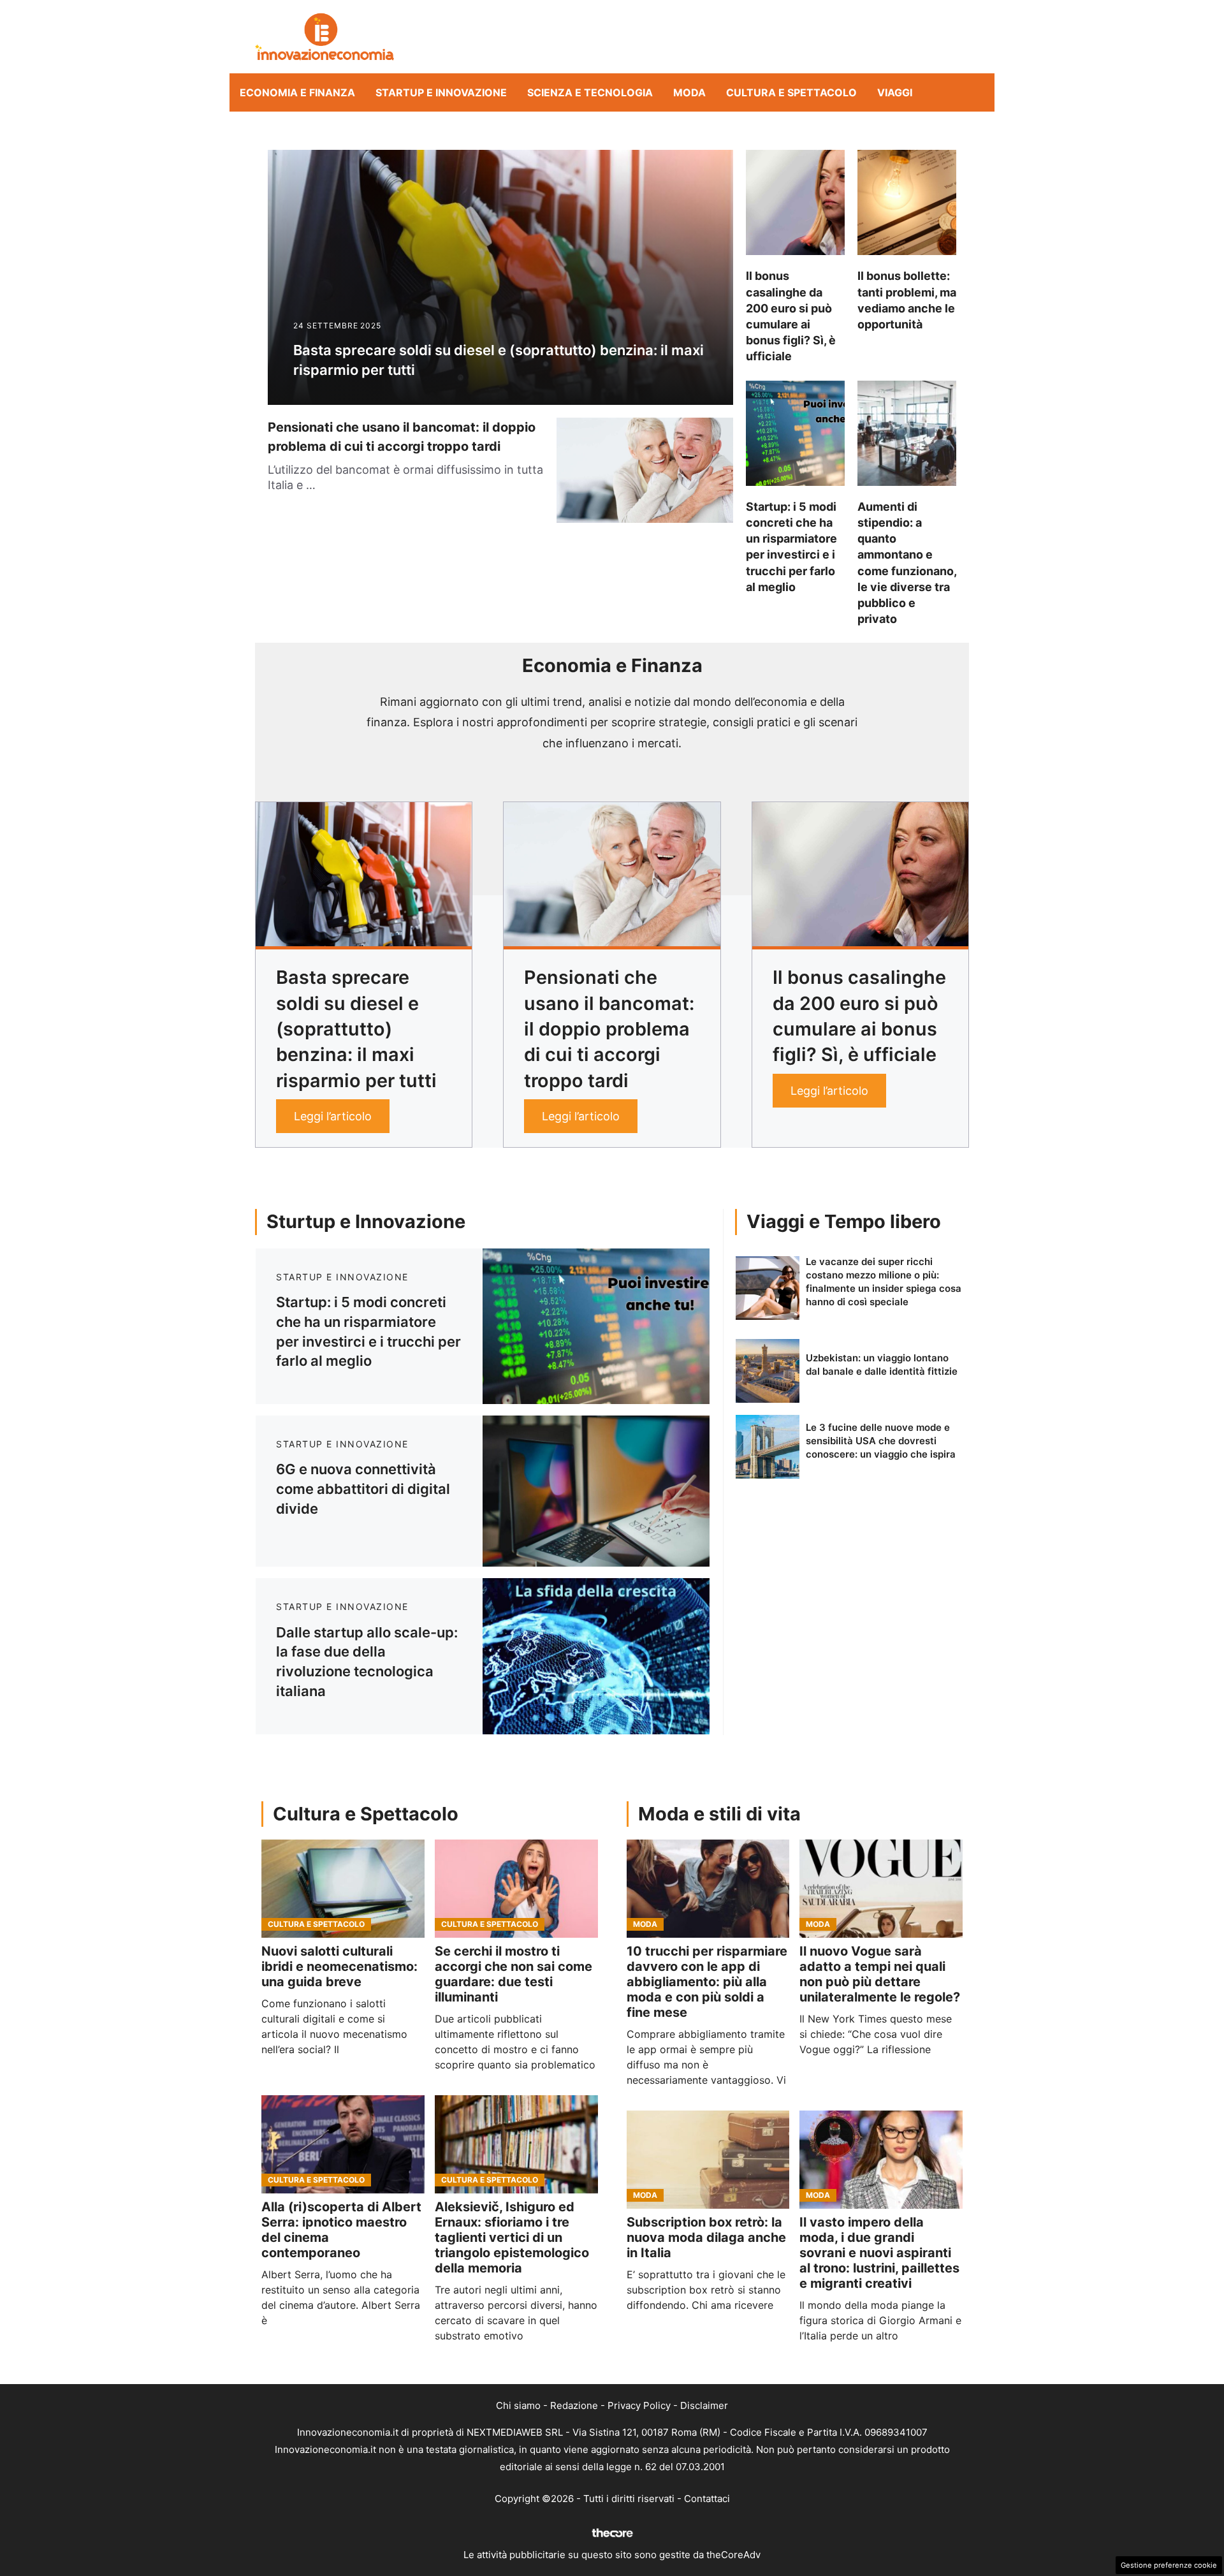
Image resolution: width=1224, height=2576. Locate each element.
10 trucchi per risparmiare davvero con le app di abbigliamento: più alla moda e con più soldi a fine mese (707, 1982)
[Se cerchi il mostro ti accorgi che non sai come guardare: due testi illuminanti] (516, 1889)
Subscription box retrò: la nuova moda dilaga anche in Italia (706, 2237)
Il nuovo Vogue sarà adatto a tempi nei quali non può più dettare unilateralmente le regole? (880, 1974)
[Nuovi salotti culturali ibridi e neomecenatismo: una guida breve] (343, 1889)
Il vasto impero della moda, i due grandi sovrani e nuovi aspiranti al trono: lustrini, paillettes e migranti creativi (879, 2253)
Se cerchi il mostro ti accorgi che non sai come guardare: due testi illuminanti (514, 1974)
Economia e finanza (297, 92)
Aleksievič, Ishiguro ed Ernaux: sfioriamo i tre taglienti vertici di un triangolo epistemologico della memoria (512, 2237)
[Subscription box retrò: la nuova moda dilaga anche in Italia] (708, 2160)
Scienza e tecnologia (590, 92)
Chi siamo (518, 2405)
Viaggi (895, 92)
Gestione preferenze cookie (1169, 2565)
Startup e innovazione (441, 92)
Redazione (574, 2405)
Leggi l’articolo (333, 1116)
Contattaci (707, 2499)
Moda (689, 92)
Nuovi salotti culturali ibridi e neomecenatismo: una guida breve (339, 1966)
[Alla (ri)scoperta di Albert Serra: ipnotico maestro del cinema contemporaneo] (343, 2144)
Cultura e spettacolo (791, 92)
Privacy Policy (639, 2405)
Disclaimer (704, 2405)
